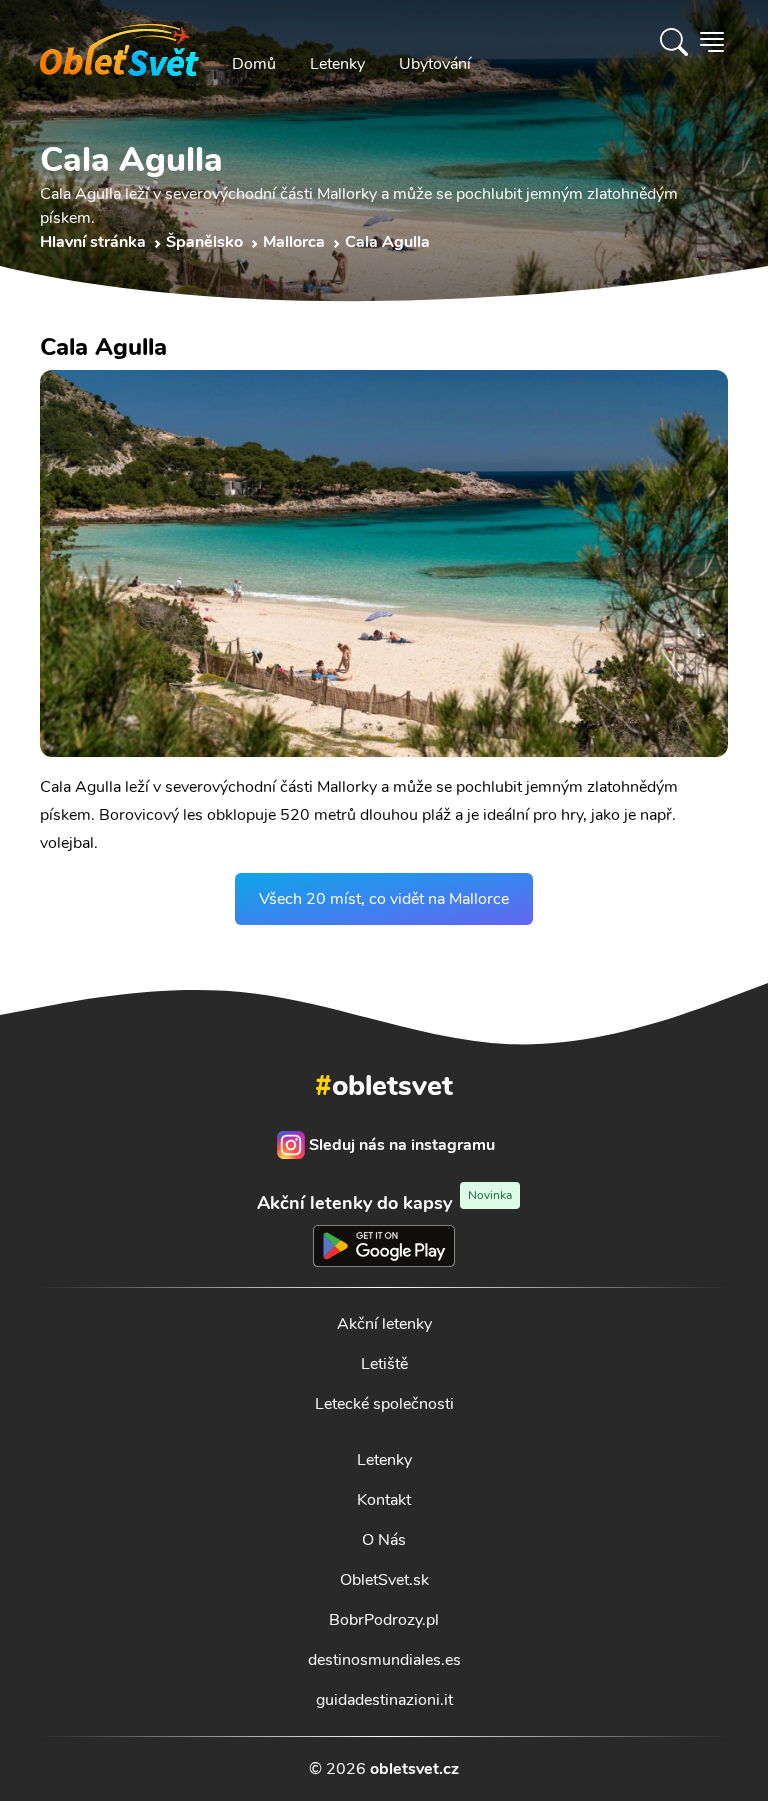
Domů (254, 64)
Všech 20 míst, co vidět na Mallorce (384, 899)
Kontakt (384, 1500)
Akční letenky (384, 1324)
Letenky (337, 64)
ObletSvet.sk (384, 1580)
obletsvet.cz (414, 1769)
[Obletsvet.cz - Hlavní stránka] (119, 42)
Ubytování (435, 64)
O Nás (384, 1540)
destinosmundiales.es (384, 1660)
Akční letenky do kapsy (384, 1202)
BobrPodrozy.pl (384, 1620)
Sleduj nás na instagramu (402, 1145)
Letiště (384, 1364)
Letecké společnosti (384, 1404)
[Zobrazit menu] (712, 42)
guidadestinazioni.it (384, 1700)
